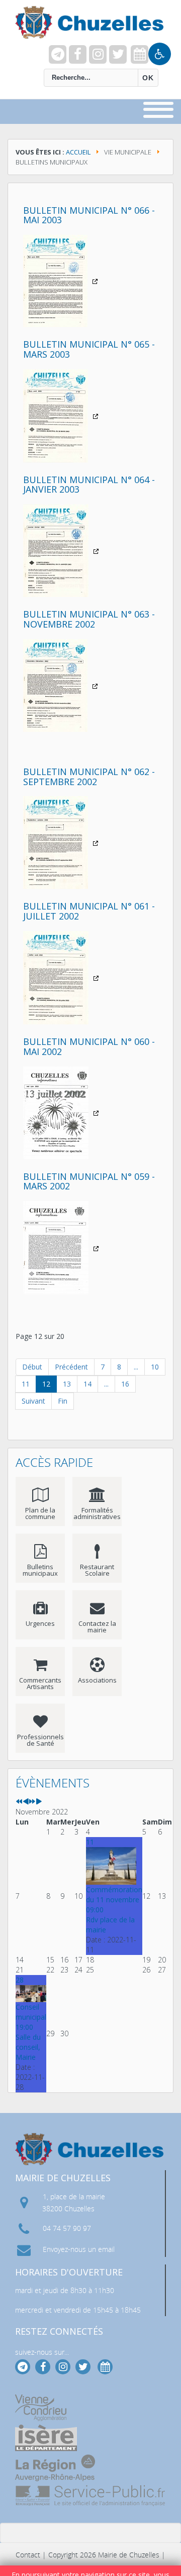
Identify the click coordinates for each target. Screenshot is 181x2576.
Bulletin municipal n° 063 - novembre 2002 (89, 619)
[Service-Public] (91, 2496)
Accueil (78, 152)
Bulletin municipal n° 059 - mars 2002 (89, 1181)
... (136, 1367)
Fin (63, 1401)
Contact (28, 2555)
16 (125, 1384)
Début (32, 1367)
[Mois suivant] (39, 1802)
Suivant (33, 1401)
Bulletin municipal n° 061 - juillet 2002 (89, 911)
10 (155, 1367)
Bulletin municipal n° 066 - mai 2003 (89, 215)
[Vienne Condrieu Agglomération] (41, 2408)
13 (67, 1384)
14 (87, 1384)
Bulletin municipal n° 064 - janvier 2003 (89, 485)
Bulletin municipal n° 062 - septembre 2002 (89, 777)
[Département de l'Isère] (46, 2438)
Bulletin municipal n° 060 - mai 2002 (89, 1046)
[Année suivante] (32, 1802)
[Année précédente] (19, 1802)
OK (148, 78)
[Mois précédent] (26, 1802)
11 (26, 1384)
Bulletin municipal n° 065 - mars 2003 (89, 349)
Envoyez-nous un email (79, 2249)
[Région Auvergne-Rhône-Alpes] (55, 2468)
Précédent (71, 1367)
